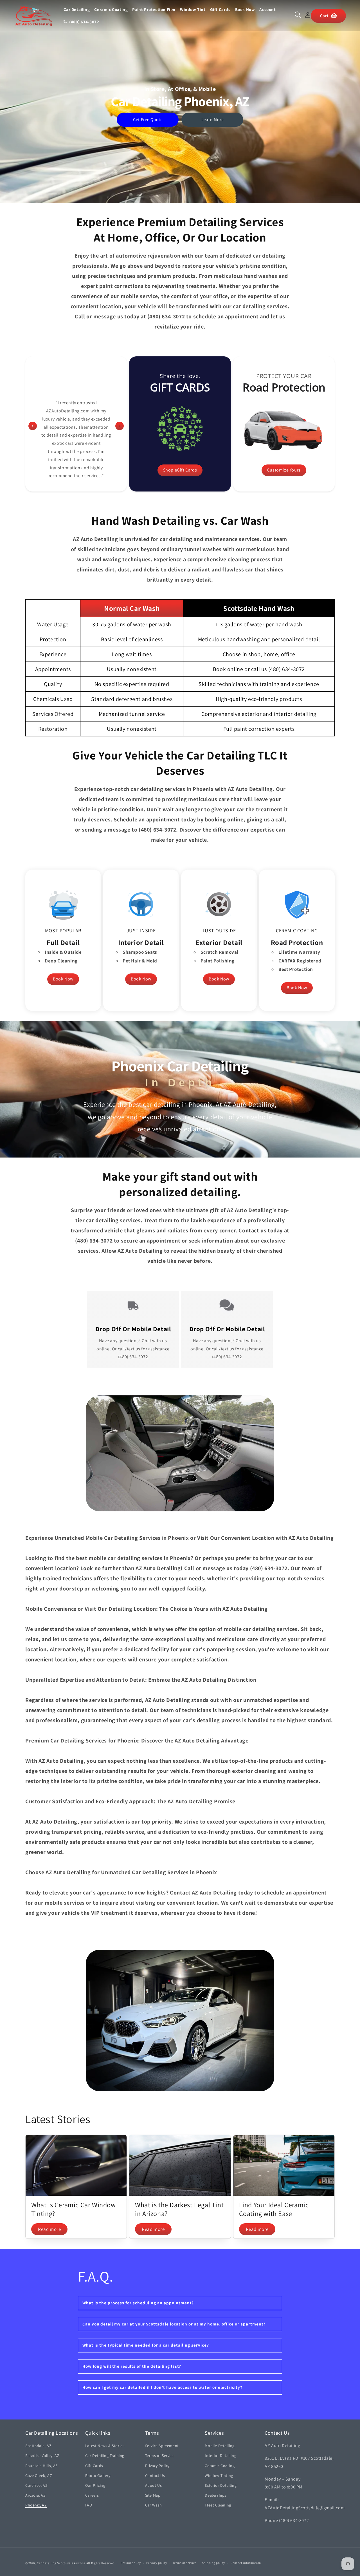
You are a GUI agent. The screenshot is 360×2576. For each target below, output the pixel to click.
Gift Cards (94, 2466)
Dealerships (216, 2495)
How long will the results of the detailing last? (132, 2366)
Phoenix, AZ (36, 2505)
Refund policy (131, 2563)
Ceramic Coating (220, 2466)
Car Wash (154, 2505)
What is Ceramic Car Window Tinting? (74, 2209)
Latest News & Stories (105, 2446)
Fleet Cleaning (218, 2505)
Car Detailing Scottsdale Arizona (61, 2563)
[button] (298, 15)
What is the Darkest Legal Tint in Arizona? (179, 2209)
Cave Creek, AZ (39, 2476)
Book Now (63, 979)
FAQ (89, 2505)
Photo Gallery (98, 2476)
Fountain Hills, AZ (42, 2466)
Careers (92, 2495)
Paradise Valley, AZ (42, 2456)
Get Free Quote (148, 119)
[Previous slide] (33, 426)
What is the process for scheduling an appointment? (138, 2303)
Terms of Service (160, 2456)
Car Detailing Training (105, 2456)
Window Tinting (219, 2476)
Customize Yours (284, 470)
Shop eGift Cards (180, 470)
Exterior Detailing (221, 2485)
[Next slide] (120, 426)
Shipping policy (214, 2563)
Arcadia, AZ (36, 2495)
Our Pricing (95, 2485)
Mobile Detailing (220, 2446)
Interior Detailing (220, 2456)
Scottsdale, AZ (38, 2446)
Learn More (212, 119)
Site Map (153, 2495)
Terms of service (184, 2563)
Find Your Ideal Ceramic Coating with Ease (274, 2209)
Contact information (246, 2563)
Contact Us (155, 2476)
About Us (154, 2485)
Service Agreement (162, 2446)
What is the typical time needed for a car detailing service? (146, 2345)
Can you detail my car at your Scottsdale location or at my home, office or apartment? (174, 2324)
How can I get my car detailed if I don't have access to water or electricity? (162, 2387)
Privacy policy (157, 2563)
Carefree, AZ (36, 2485)
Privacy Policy (157, 2466)
